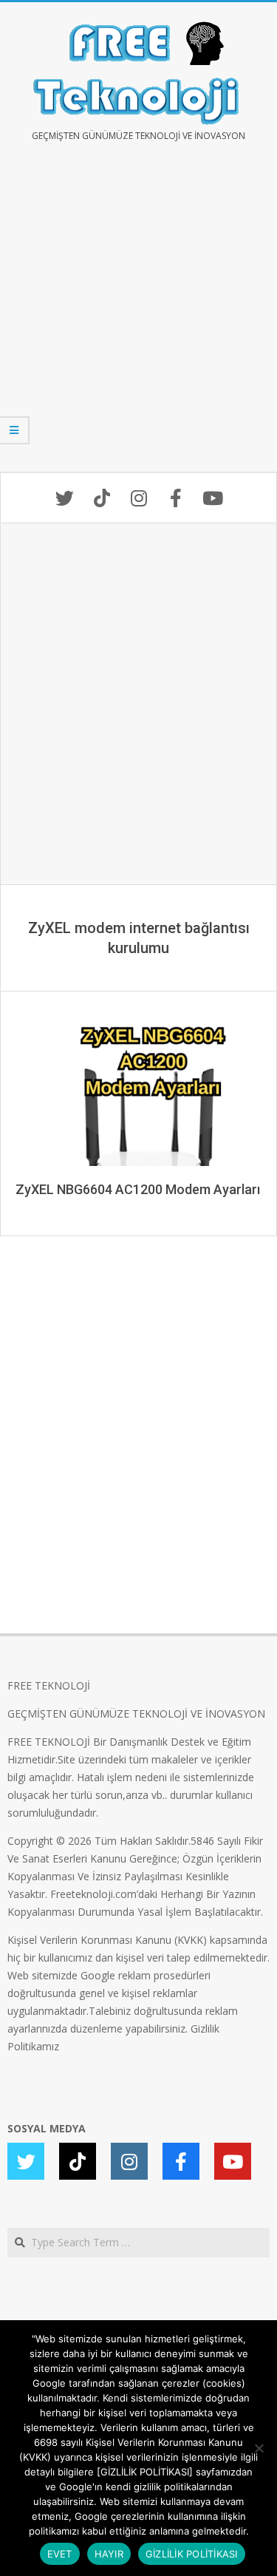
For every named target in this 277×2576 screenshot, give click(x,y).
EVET (60, 2554)
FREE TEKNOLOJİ (49, 1685)
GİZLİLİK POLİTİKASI (192, 2554)
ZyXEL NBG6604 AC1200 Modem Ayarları (138, 1189)
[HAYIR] (259, 2448)
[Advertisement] (138, 318)
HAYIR (109, 2554)
